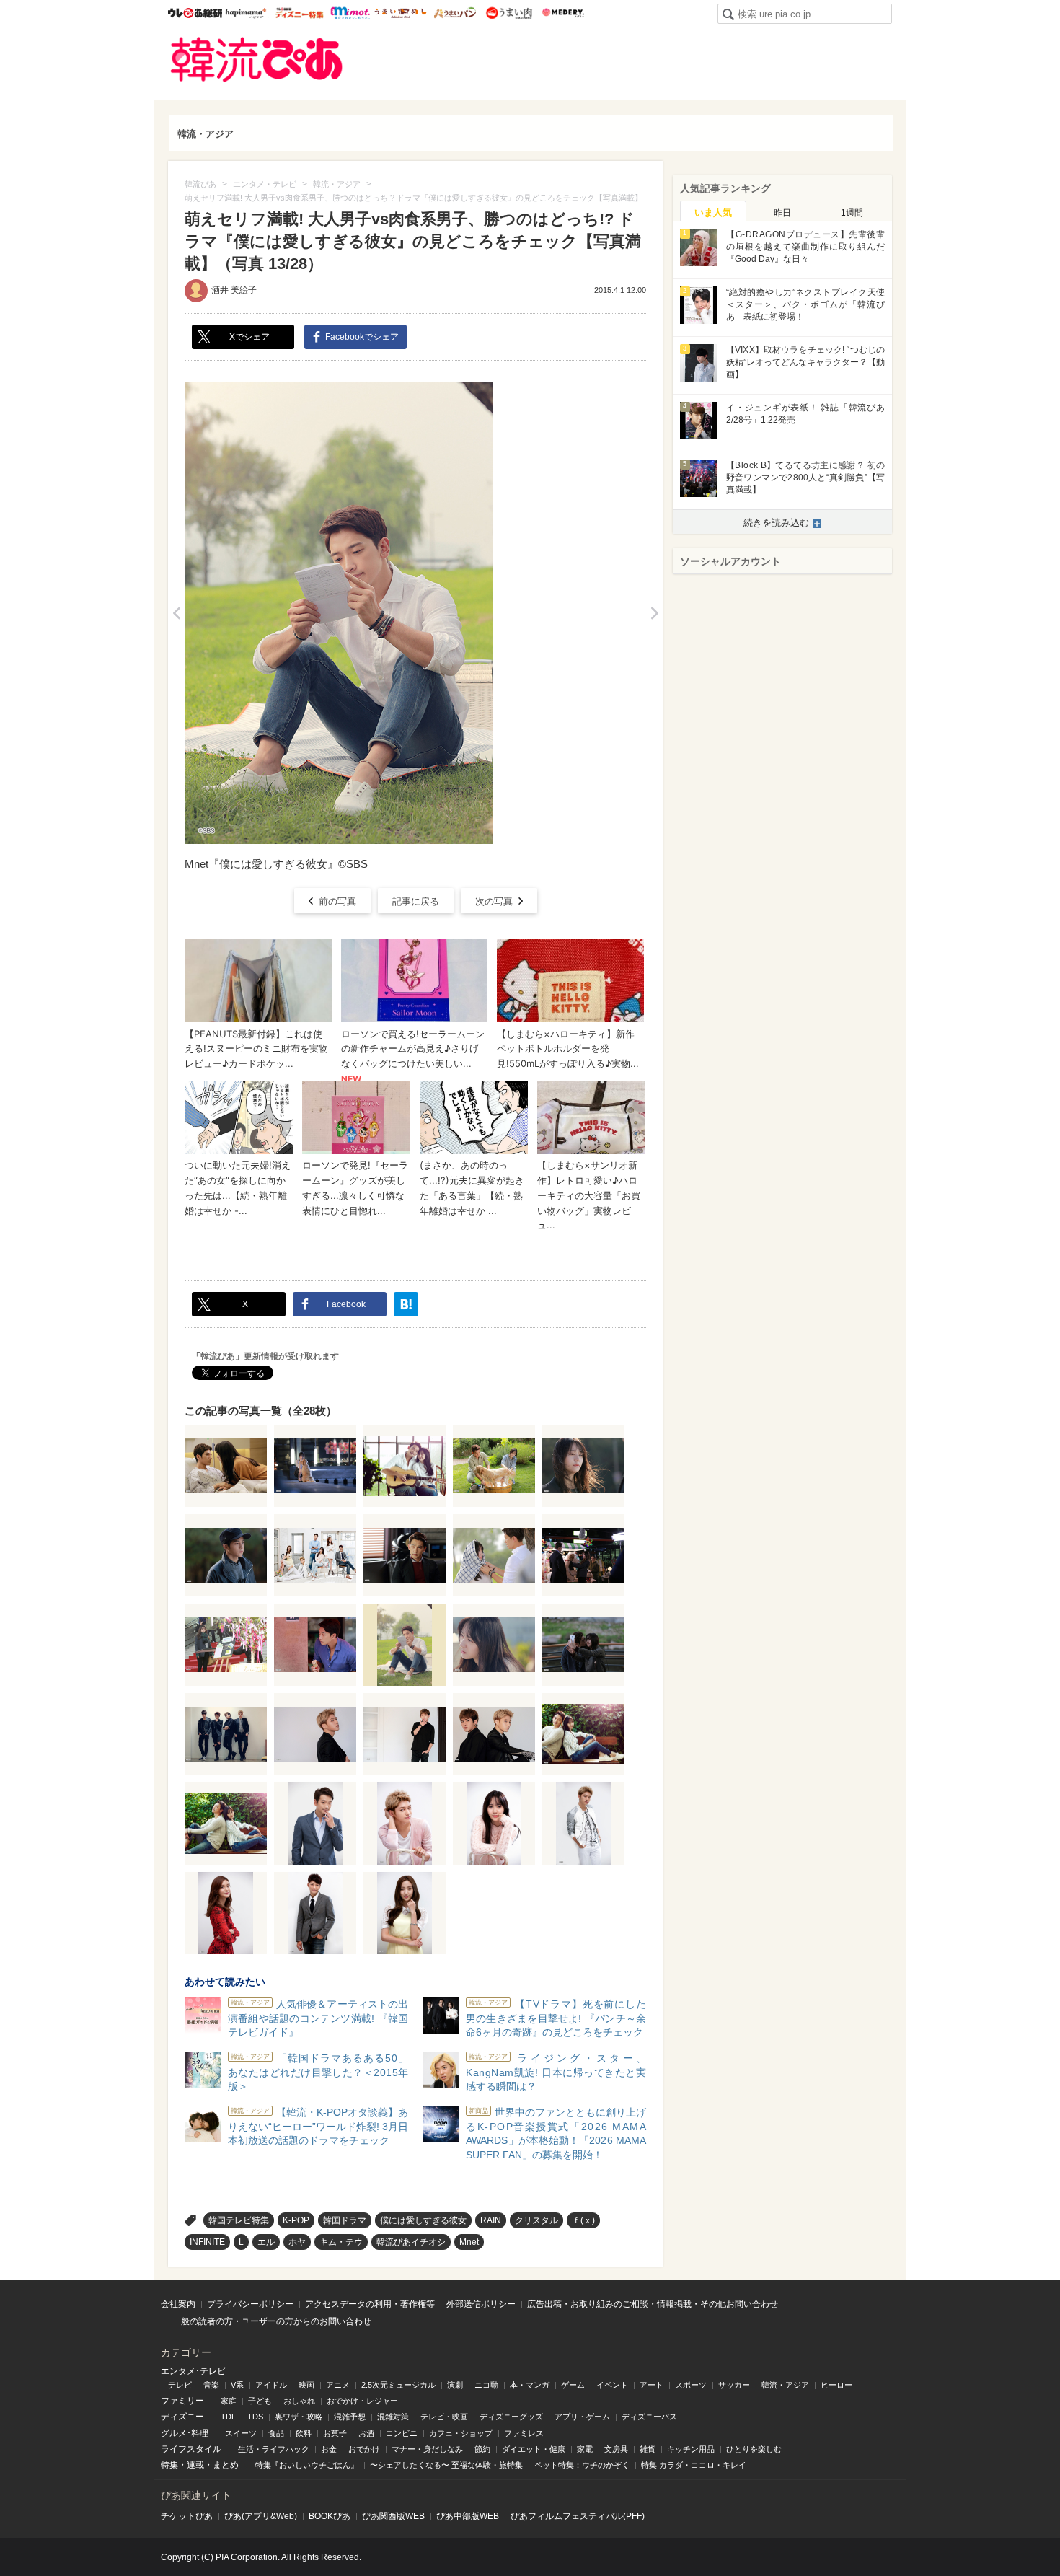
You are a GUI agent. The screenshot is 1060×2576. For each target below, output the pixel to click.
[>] (654, 613)
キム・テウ (341, 2242)
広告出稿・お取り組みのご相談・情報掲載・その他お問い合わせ (653, 2304)
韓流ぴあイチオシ (411, 2242)
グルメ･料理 (185, 2433)
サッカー (734, 2385)
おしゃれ (299, 2401)
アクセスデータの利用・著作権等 (370, 2304)
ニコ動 (486, 2385)
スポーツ (691, 2385)
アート (652, 2385)
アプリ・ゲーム (582, 2417)
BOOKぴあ (330, 2516)
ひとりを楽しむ (754, 2449)
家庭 (229, 2401)
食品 (276, 2433)
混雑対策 (393, 2417)
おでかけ (364, 2449)
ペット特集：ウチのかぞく (582, 2465)
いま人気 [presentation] (713, 212)
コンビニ (402, 2433)
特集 (169, 2465)
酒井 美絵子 (234, 290)
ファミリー (182, 2401)
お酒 (366, 2433)
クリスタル (536, 2220)
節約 (482, 2449)
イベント (612, 2385)
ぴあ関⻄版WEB (393, 2516)
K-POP (296, 2220)
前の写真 (337, 901)
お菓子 (335, 2433)
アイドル (271, 2385)
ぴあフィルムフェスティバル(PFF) (578, 2516)
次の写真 (494, 901)
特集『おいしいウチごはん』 (307, 2465)
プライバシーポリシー (250, 2304)
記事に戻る (416, 901)
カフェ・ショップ (461, 2433)
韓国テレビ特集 (239, 2220)
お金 (329, 2449)
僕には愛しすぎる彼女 (423, 2220)
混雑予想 (350, 2417)
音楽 (211, 2385)
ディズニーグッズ (511, 2417)
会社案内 (178, 2304)
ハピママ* (246, 13)
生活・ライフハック (274, 2449)
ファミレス (524, 2433)
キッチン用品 (691, 2449)
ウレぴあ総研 (195, 13)
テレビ (180, 2385)
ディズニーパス (649, 2417)
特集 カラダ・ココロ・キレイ (694, 2465)
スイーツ (241, 2433)
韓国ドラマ (345, 2220)
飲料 (304, 2433)
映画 (306, 2385)
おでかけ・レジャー (362, 2401)
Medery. (563, 13)
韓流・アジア (206, 134)
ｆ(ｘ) (583, 2220)
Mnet (469, 2242)
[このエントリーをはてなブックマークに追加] (406, 1304)
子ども (260, 2401)
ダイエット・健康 (534, 2449)
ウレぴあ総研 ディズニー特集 (300, 13)
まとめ (226, 2465)
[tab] (713, 211)
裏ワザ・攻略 (299, 2417)
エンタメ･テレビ (193, 2371)
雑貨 (648, 2449)
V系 (237, 2385)
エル (266, 2242)
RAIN (491, 2220)
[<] (176, 613)
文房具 (616, 2449)
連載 (195, 2465)
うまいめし (401, 13)
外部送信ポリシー (481, 2304)
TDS (255, 2417)
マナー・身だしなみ (427, 2449)
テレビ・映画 (444, 2417)
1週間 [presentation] (852, 213)
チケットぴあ (187, 2516)
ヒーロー (836, 2385)
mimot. (350, 13)
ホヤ (297, 2242)
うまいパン (455, 13)
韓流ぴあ (257, 60)
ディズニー (182, 2417)
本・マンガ (530, 2385)
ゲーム (573, 2385)
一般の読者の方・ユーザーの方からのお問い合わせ (272, 2321)
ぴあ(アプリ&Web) (261, 2516)
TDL (228, 2417)
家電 (585, 2449)
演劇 (455, 2385)
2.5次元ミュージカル (398, 2385)
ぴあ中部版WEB (468, 2516)
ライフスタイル (191, 2449)
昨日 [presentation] (782, 213)
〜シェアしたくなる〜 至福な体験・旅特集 (446, 2465)
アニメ (338, 2385)
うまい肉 (509, 13)
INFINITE (207, 2242)
